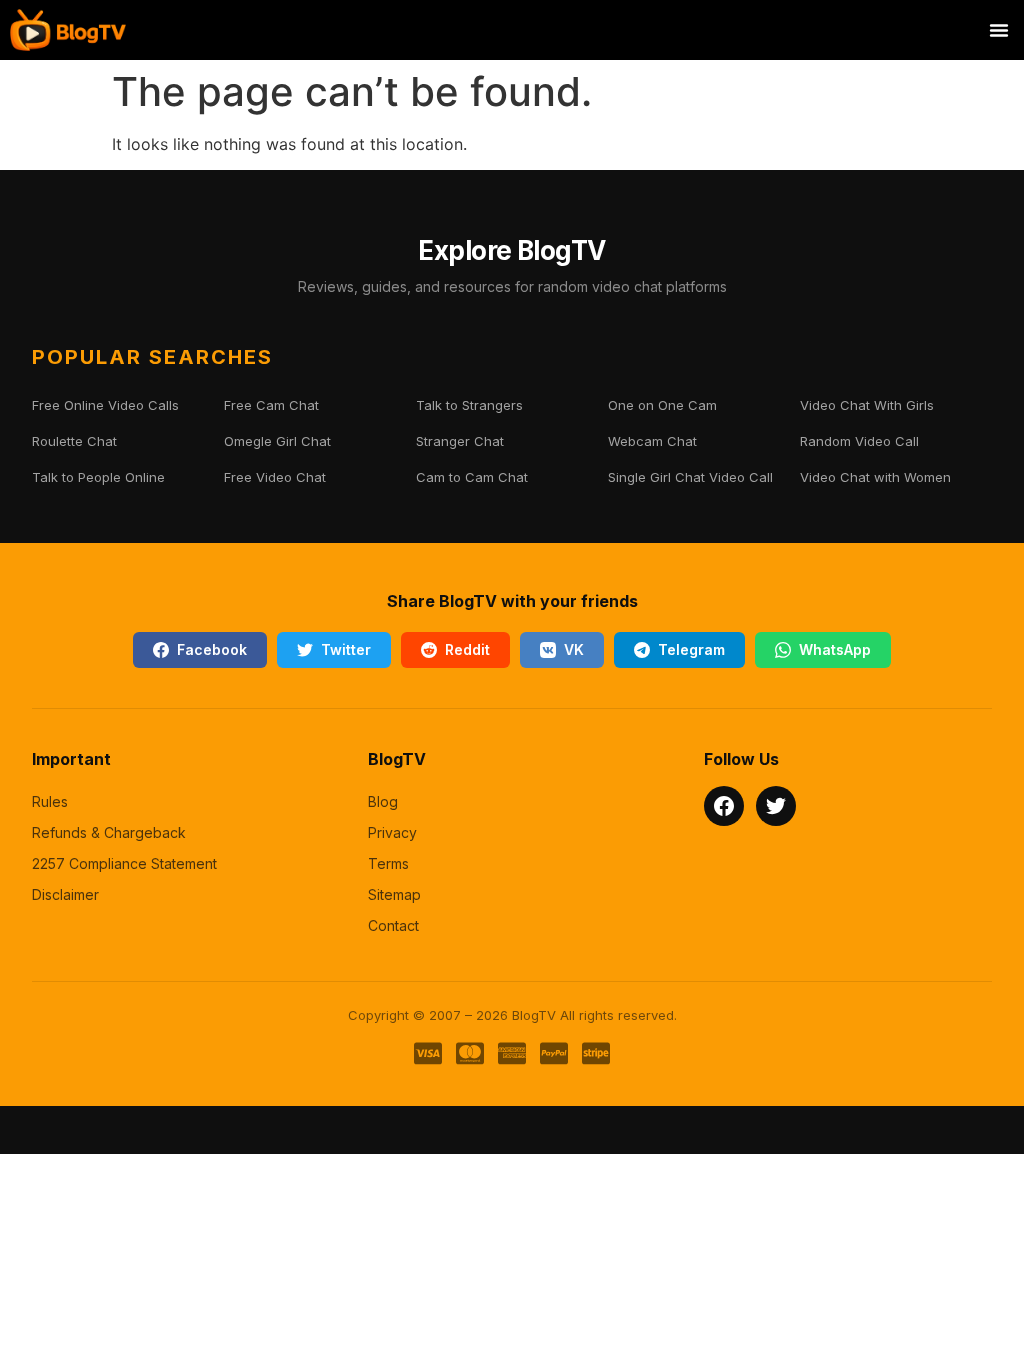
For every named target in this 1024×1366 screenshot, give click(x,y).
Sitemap (394, 894)
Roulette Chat (74, 441)
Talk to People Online (98, 477)
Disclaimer (65, 894)
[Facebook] (724, 806)
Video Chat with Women (875, 477)
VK (574, 649)
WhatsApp (835, 649)
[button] (999, 30)
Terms (388, 863)
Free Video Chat (275, 477)
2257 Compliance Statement (124, 863)
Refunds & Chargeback (109, 832)
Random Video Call (859, 441)
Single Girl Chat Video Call (690, 477)
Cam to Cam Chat (472, 477)
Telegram (691, 649)
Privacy (392, 832)
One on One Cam (662, 405)
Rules (50, 801)
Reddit (467, 649)
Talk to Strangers (469, 405)
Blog (383, 801)
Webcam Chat (652, 441)
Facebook (212, 649)
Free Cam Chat (271, 405)
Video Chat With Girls (867, 405)
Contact (393, 925)
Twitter (346, 649)
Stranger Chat (460, 441)
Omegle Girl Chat (277, 441)
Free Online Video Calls (105, 405)
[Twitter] (776, 806)
